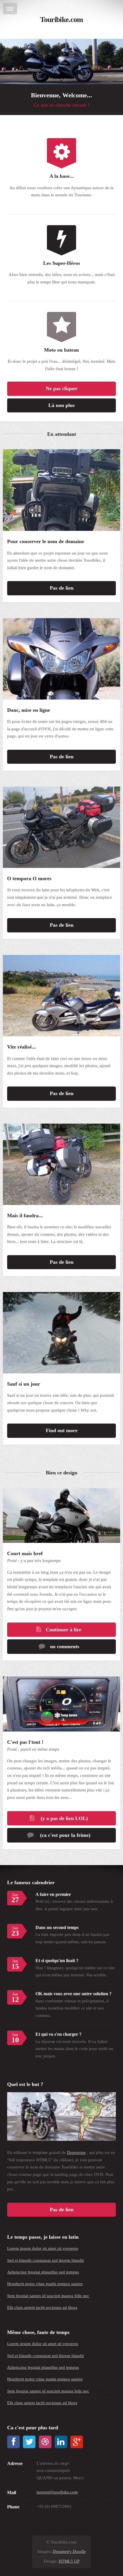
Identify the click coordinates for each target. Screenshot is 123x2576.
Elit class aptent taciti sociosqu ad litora (42, 2307)
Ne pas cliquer (62, 388)
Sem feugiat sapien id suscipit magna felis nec (48, 2296)
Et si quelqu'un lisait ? (57, 1961)
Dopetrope (76, 2152)
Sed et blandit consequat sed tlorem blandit (45, 2260)
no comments (65, 1646)
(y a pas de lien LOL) (64, 1818)
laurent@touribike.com (57, 2492)
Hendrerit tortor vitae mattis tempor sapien (45, 2284)
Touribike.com (61, 20)
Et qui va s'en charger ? (58, 2034)
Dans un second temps (57, 1927)
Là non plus (61, 405)
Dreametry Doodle (69, 2551)
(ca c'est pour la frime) (65, 1835)
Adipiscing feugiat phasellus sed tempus (43, 2272)
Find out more (62, 1430)
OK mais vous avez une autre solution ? (74, 1994)
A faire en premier (53, 1894)
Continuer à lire (64, 1630)
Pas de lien (62, 588)
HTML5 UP (69, 2561)
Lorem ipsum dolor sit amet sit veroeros (43, 2248)
